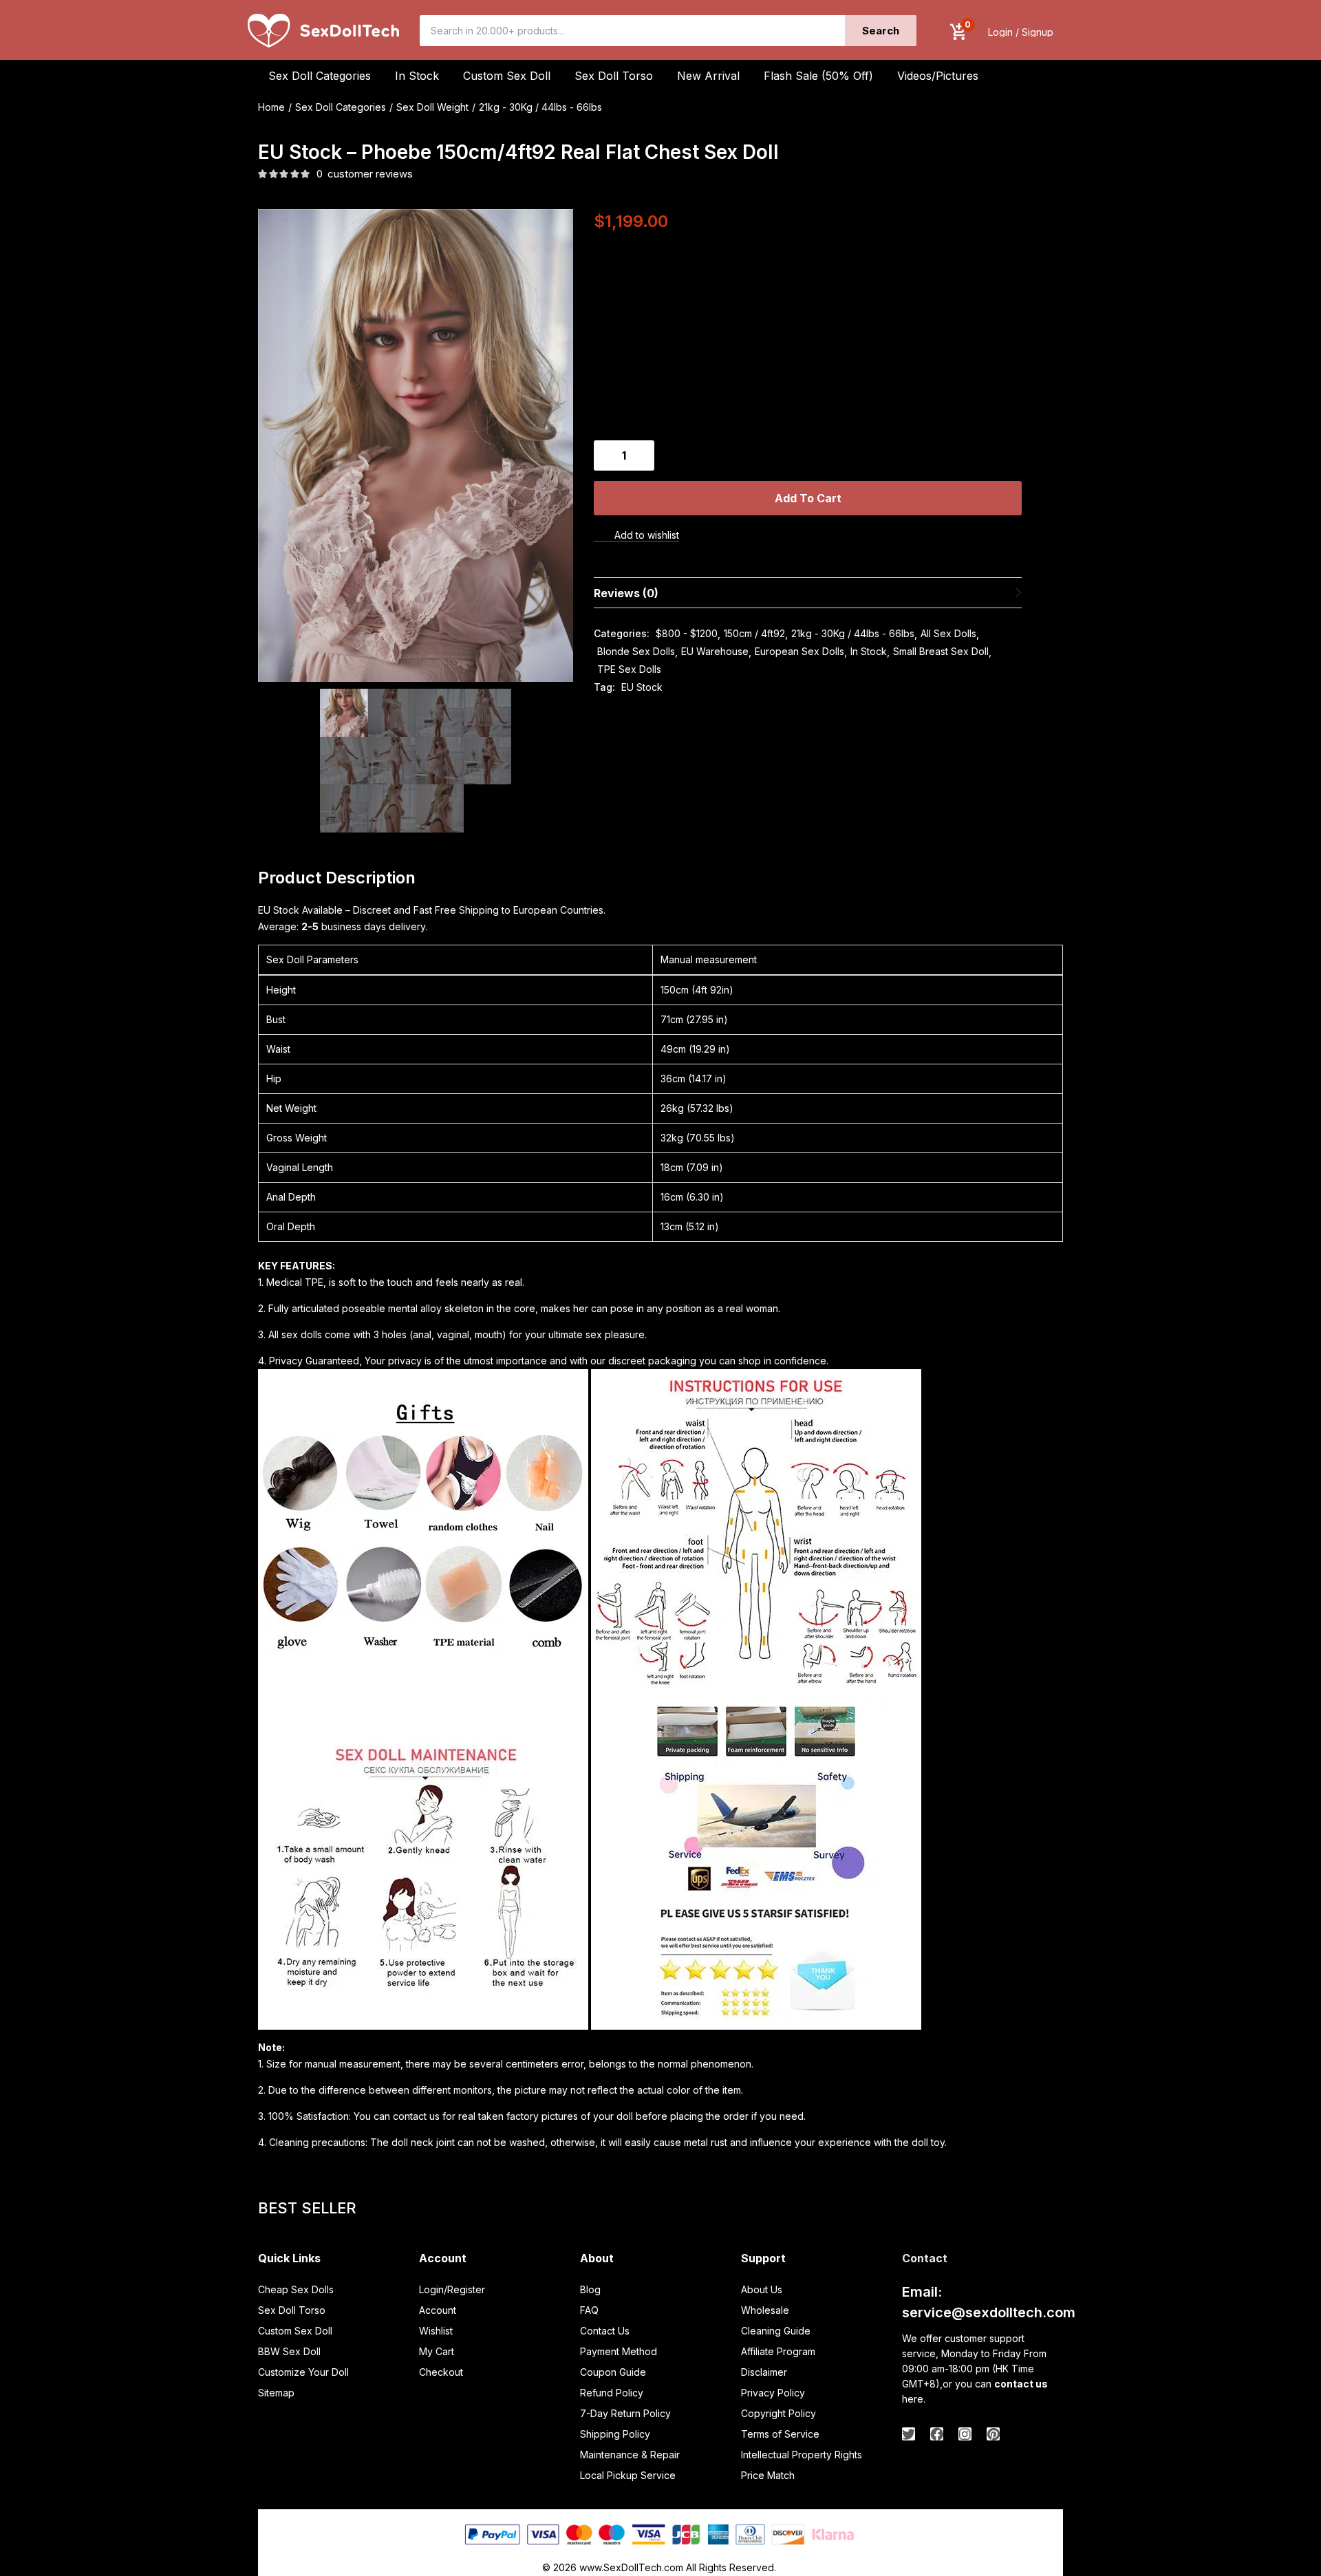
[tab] (808, 593)
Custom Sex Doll (507, 76)
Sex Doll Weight (432, 107)
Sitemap (276, 2393)
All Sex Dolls (948, 633)
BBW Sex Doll (289, 2351)
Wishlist (436, 2331)
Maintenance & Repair (630, 2455)
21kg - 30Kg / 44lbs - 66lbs (540, 107)
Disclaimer (764, 2372)
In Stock (869, 651)
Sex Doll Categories (341, 107)
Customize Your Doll (303, 2372)
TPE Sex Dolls (629, 669)
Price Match (768, 2475)
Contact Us (605, 2331)
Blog (590, 2289)
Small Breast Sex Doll (941, 651)
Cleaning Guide (776, 2331)
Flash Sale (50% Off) (818, 76)
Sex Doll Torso (614, 76)
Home (271, 107)
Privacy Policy (773, 2393)
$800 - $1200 (687, 633)
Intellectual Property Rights (802, 2455)
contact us (1021, 2384)
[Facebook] (937, 2434)
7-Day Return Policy (625, 2413)
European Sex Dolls (799, 651)
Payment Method (619, 2351)
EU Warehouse (715, 651)
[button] (958, 32)
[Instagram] (965, 2434)
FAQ (589, 2310)
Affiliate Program (778, 2351)
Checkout (441, 2372)
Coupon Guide (613, 2372)
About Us (762, 2289)
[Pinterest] (993, 2434)
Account (438, 2310)
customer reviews (365, 174)
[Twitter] (909, 2434)
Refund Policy (612, 2393)
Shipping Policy (615, 2434)
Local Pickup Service (628, 2475)
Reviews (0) (626, 593)
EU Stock (642, 687)
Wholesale (765, 2310)
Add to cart (808, 498)
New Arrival (708, 76)
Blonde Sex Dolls (636, 651)
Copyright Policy (778, 2413)
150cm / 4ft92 (754, 633)
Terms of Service (780, 2434)
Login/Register (452, 2289)
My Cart (437, 2351)
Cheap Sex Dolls (296, 2289)
